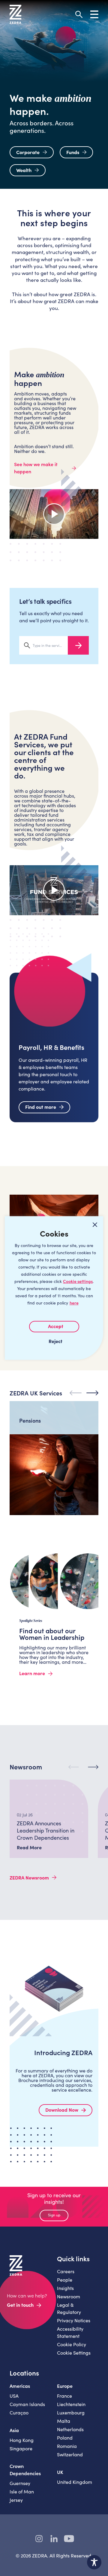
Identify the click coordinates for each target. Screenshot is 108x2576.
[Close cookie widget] (95, 1225)
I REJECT (54, 1341)
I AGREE (54, 1327)
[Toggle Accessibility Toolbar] (94, 2562)
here (74, 1303)
